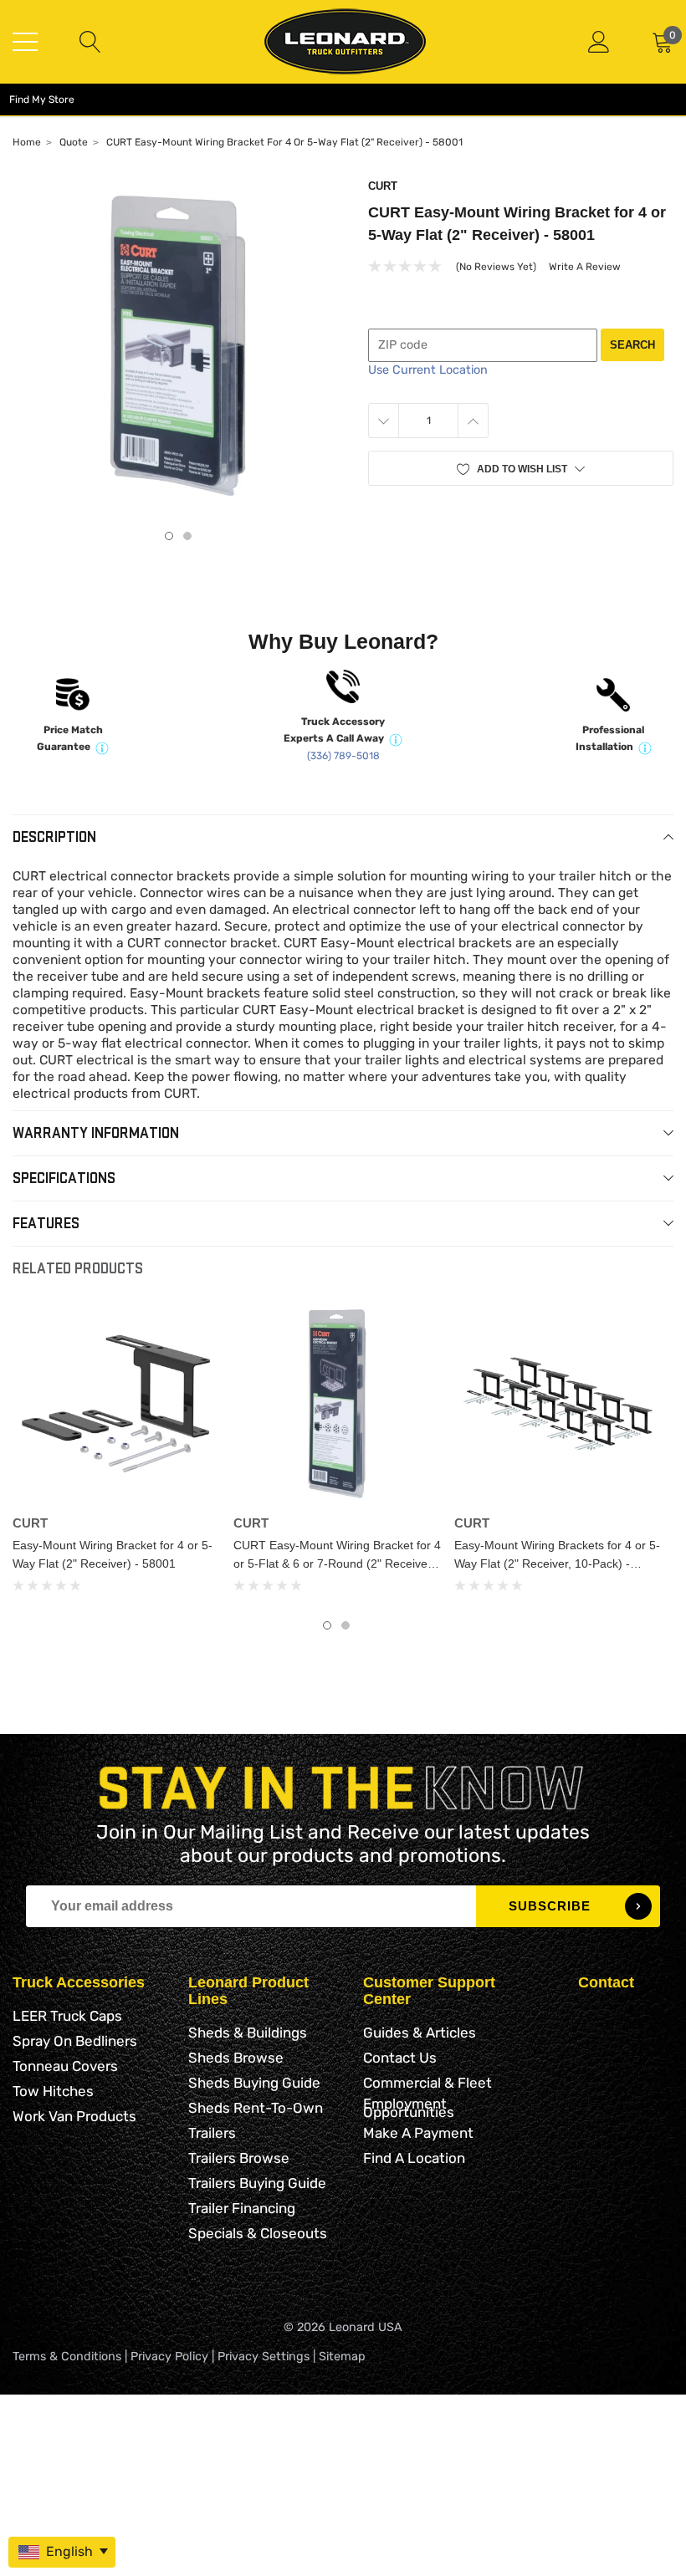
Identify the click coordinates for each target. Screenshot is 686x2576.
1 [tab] (169, 536)
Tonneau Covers (65, 2066)
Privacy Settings (264, 2357)
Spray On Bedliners (75, 2041)
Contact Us (400, 2058)
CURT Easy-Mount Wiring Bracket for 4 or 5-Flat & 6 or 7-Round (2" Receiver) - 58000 (337, 1563)
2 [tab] (187, 536)
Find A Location (414, 2158)
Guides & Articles (420, 2033)
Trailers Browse (239, 2158)
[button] (521, 469)
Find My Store (42, 99)
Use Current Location (428, 370)
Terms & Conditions (67, 2357)
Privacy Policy (169, 2357)
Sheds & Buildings (248, 2033)
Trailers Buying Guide (257, 2183)
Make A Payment (418, 2133)
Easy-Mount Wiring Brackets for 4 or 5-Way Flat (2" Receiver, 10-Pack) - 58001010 (557, 1563)
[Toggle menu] (25, 42)
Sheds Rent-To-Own (256, 2108)
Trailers (212, 2133)
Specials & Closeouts (258, 2233)
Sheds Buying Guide (254, 2083)
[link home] (345, 41)
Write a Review (585, 267)
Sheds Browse (236, 2058)
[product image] (178, 346)
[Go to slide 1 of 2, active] (327, 1625)
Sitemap (342, 2357)
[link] (116, 1404)
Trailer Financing (242, 2208)
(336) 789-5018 (343, 756)
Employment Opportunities (409, 2108)
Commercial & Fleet (427, 2083)
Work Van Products (74, 2116)
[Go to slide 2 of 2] (346, 1625)
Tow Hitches (53, 2091)
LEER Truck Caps (67, 2016)
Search (632, 345)
